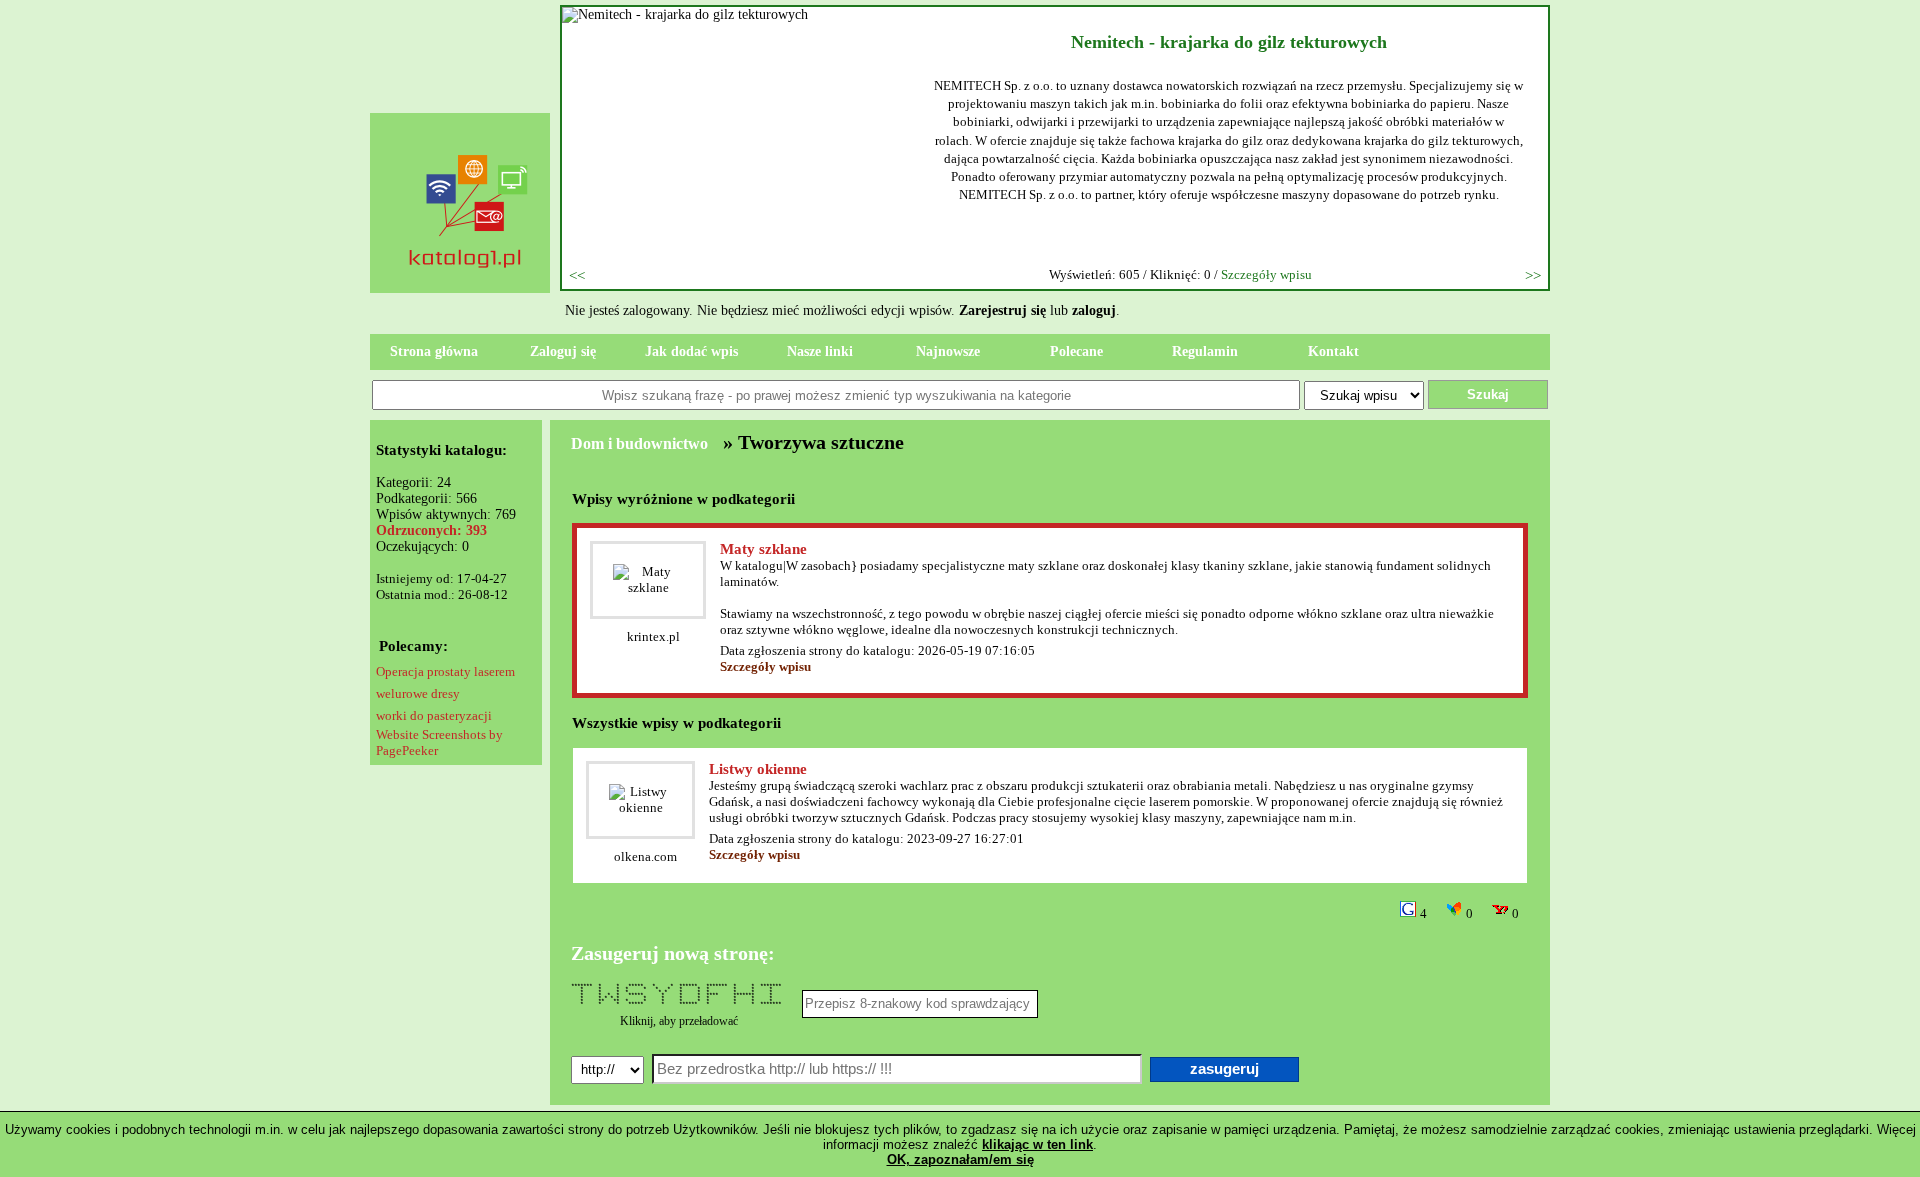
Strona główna (434, 351)
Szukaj (1488, 394)
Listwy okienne (758, 769)
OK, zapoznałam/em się (960, 1159)
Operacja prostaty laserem (445, 671)
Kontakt (1333, 351)
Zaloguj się (563, 351)
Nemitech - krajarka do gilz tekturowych (1229, 42)
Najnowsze (948, 351)
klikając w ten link (1037, 1144)
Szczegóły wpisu (1266, 274)
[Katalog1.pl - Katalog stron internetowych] (470, 306)
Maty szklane (763, 549)
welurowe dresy (418, 693)
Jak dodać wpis (691, 351)
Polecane (1076, 351)
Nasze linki (820, 351)
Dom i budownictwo (639, 443)
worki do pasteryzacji (434, 715)
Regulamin (1205, 351)
